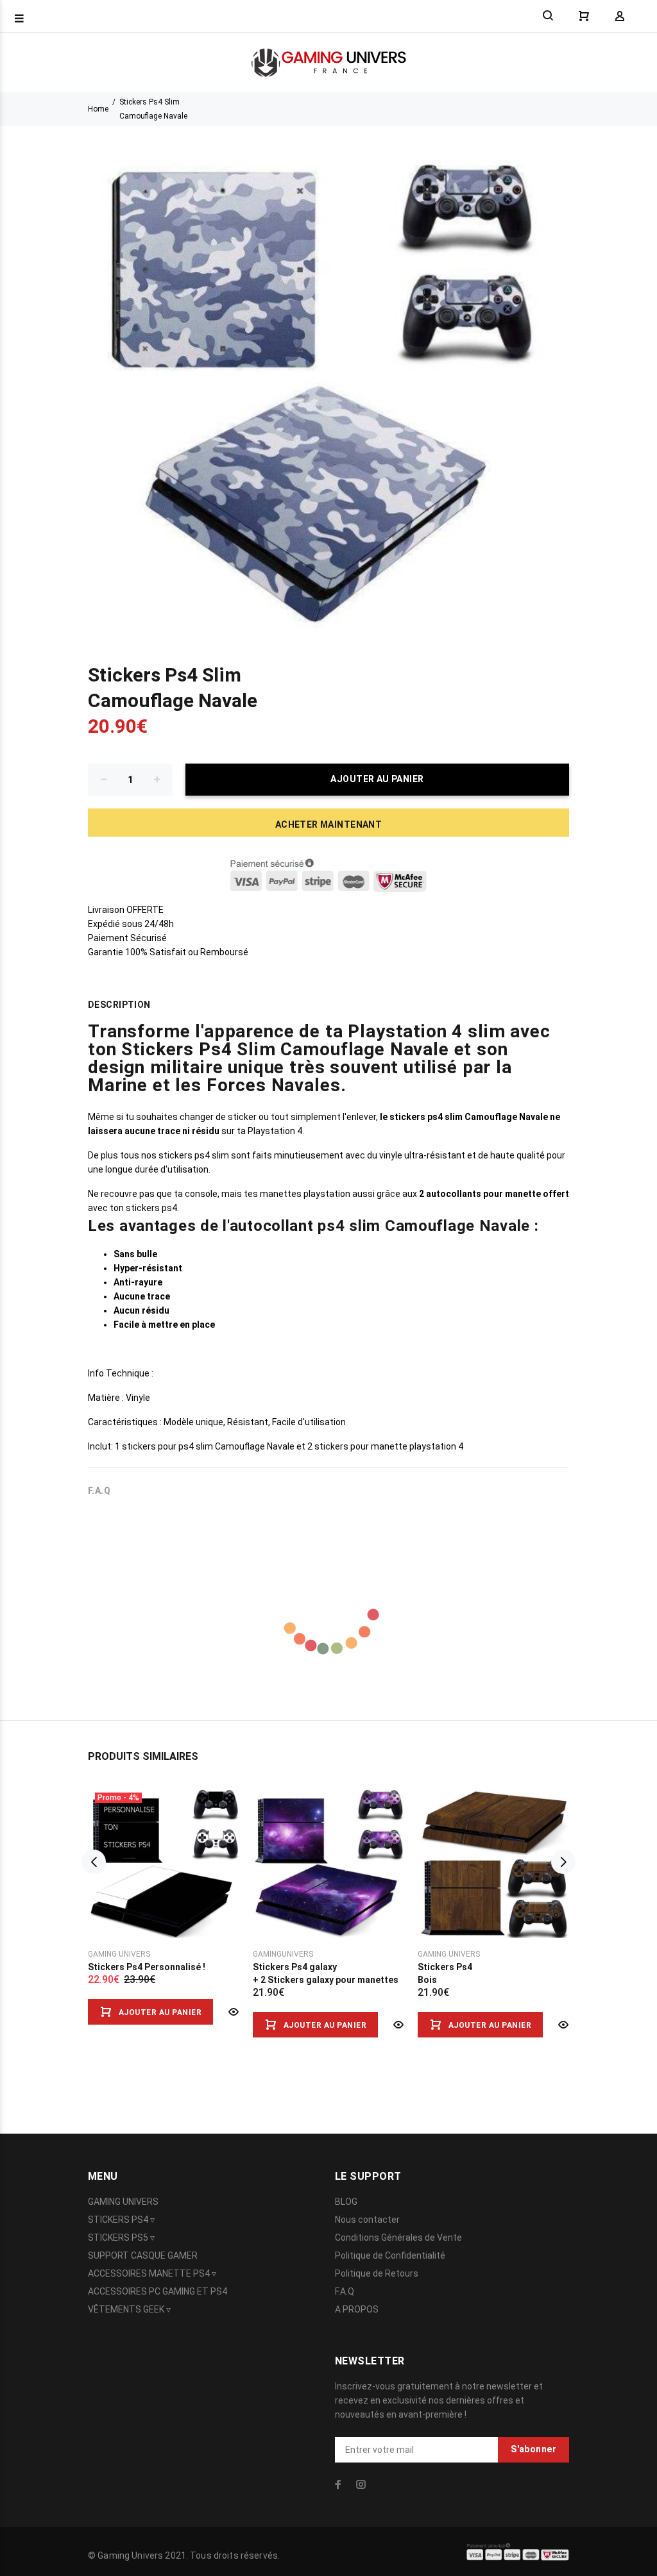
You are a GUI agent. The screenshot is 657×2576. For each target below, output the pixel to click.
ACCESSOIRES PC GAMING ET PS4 (158, 2291)
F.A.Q (345, 2291)
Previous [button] (94, 1862)
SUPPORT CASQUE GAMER (143, 2255)
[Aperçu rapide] (232, 2012)
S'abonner (533, 2449)
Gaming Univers (119, 1954)
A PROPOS (357, 2309)
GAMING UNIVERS (123, 2202)
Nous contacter (367, 2220)
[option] (164, 1893)
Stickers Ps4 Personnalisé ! (147, 1967)
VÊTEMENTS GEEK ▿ (129, 2309)
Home (98, 109)
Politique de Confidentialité (390, 2255)
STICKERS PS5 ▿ (121, 2237)
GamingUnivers (283, 1954)
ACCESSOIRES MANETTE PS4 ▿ (152, 2273)
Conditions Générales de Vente (398, 2237)
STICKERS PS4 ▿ (121, 2220)
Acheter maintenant (329, 824)
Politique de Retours (377, 2273)
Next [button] (563, 1862)
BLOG (346, 2202)
